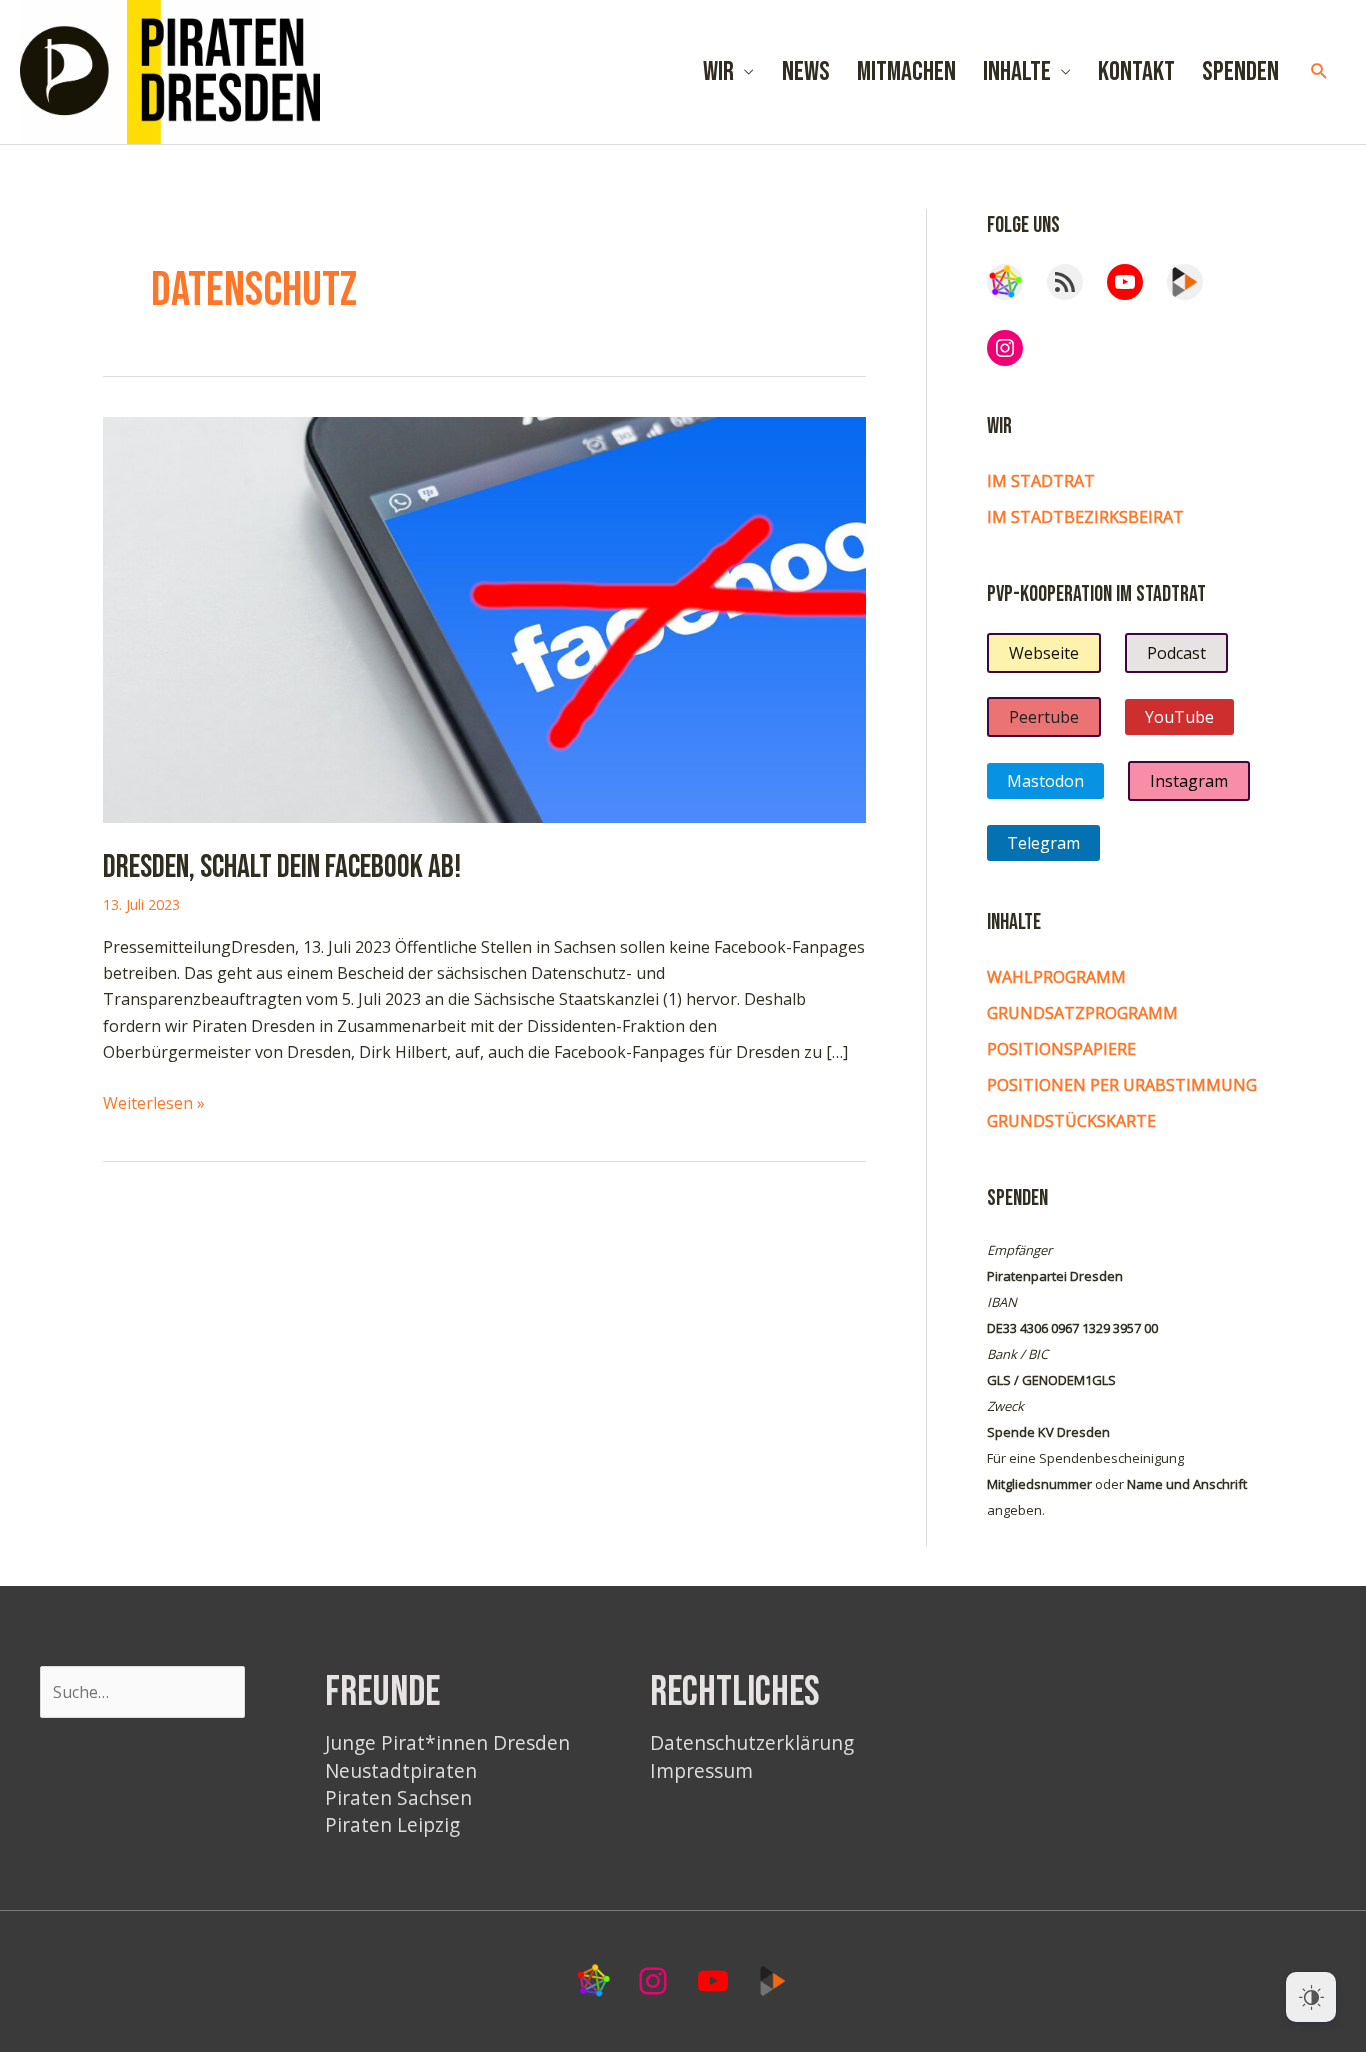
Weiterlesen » (154, 1103)
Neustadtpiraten (401, 1770)
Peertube (1044, 717)
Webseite (1044, 653)
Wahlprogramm (1056, 977)
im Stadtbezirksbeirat (1085, 517)
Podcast (1176, 653)
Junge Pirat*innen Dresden (447, 1742)
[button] (1319, 71)
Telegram (1043, 843)
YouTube (1179, 717)
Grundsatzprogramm (1082, 1013)
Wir (718, 72)
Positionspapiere (1061, 1049)
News (806, 72)
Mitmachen (906, 72)
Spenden (1240, 72)
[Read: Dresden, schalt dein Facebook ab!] (484, 618)
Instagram (1189, 781)
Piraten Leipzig (392, 1824)
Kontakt (1136, 72)
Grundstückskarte (1071, 1121)
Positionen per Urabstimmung (1122, 1085)
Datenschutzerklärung (752, 1742)
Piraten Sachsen (398, 1797)
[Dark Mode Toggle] (1311, 1997)
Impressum (701, 1770)
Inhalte (1017, 72)
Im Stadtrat (1041, 481)
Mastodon (1045, 781)
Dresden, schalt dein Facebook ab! (282, 867)
